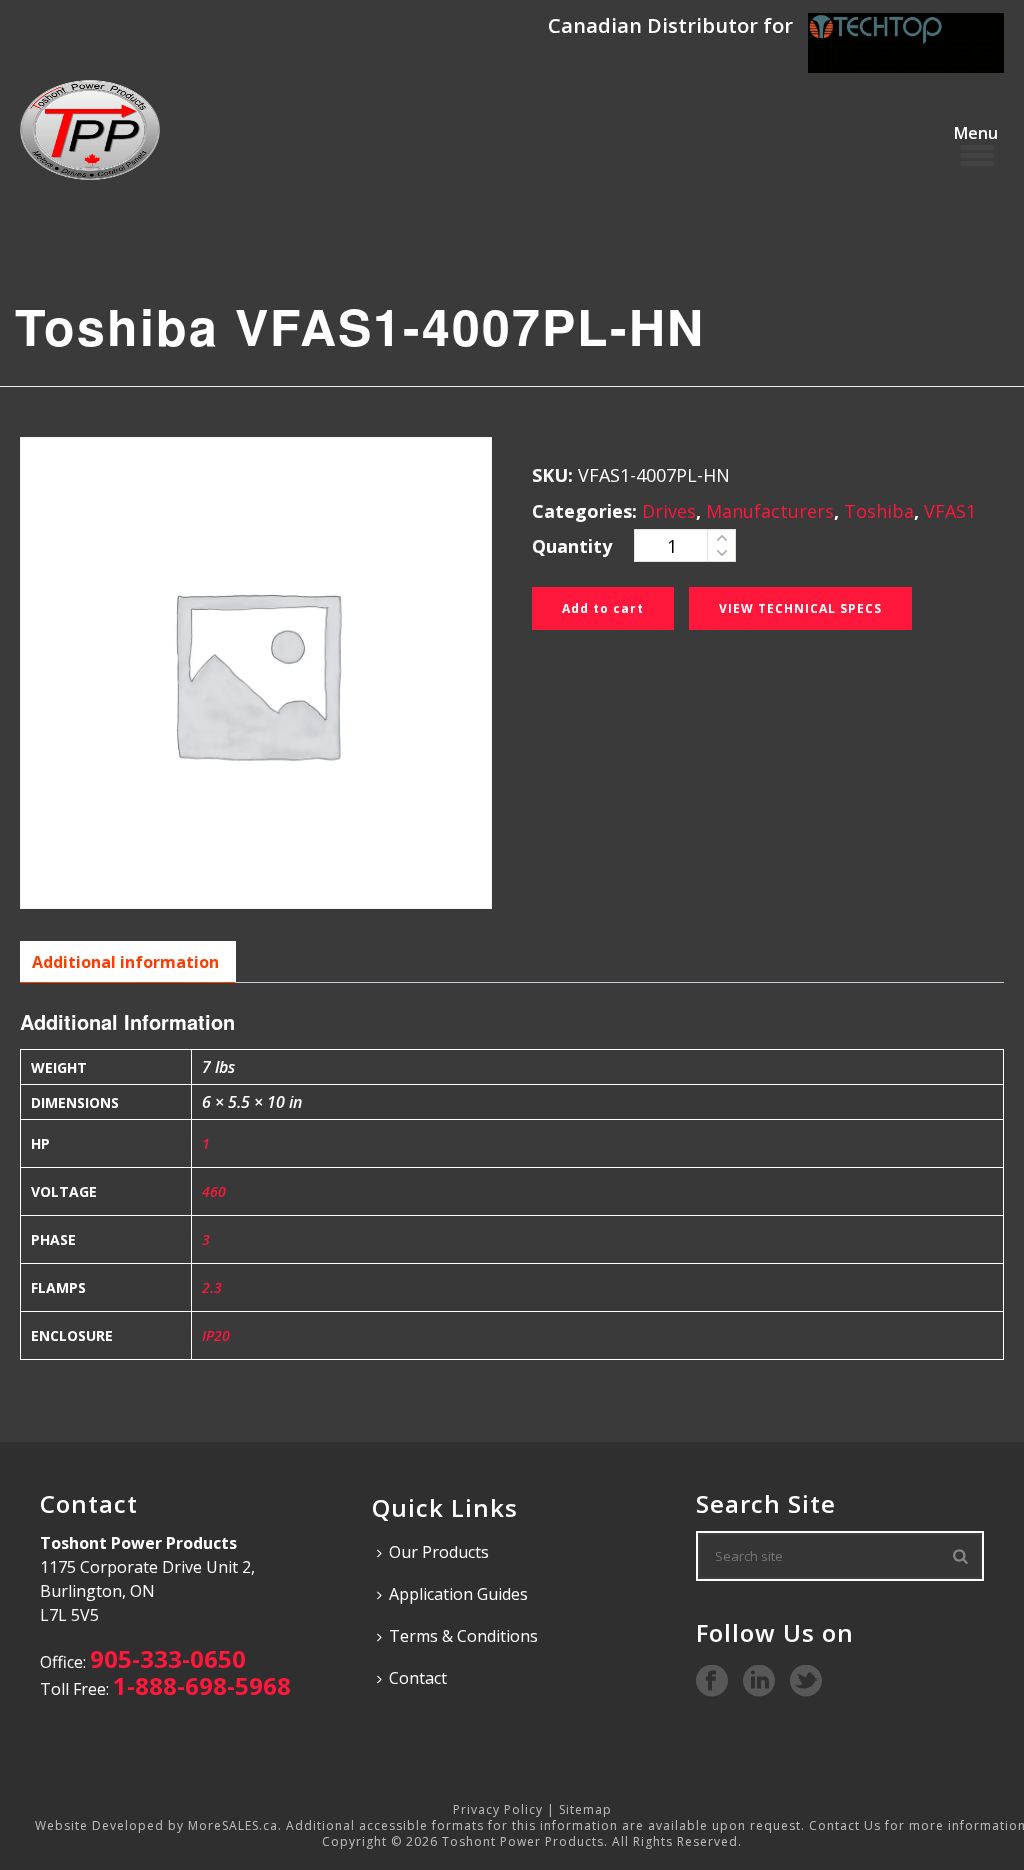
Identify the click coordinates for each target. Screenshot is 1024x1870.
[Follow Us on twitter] (806, 1682)
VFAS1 (950, 511)
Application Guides (458, 1594)
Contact (418, 1678)
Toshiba (879, 511)
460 (214, 1191)
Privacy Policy (498, 1809)
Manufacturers (770, 511)
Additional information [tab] (125, 962)
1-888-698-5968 (202, 1685)
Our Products (439, 1552)
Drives (669, 511)
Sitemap (585, 1809)
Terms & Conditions (463, 1636)
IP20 (216, 1335)
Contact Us (845, 1825)
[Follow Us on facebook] (712, 1682)
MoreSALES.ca (233, 1825)
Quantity (572, 546)
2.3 (212, 1287)
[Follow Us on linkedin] (759, 1682)
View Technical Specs (800, 608)
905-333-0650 (168, 1658)
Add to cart (603, 608)
